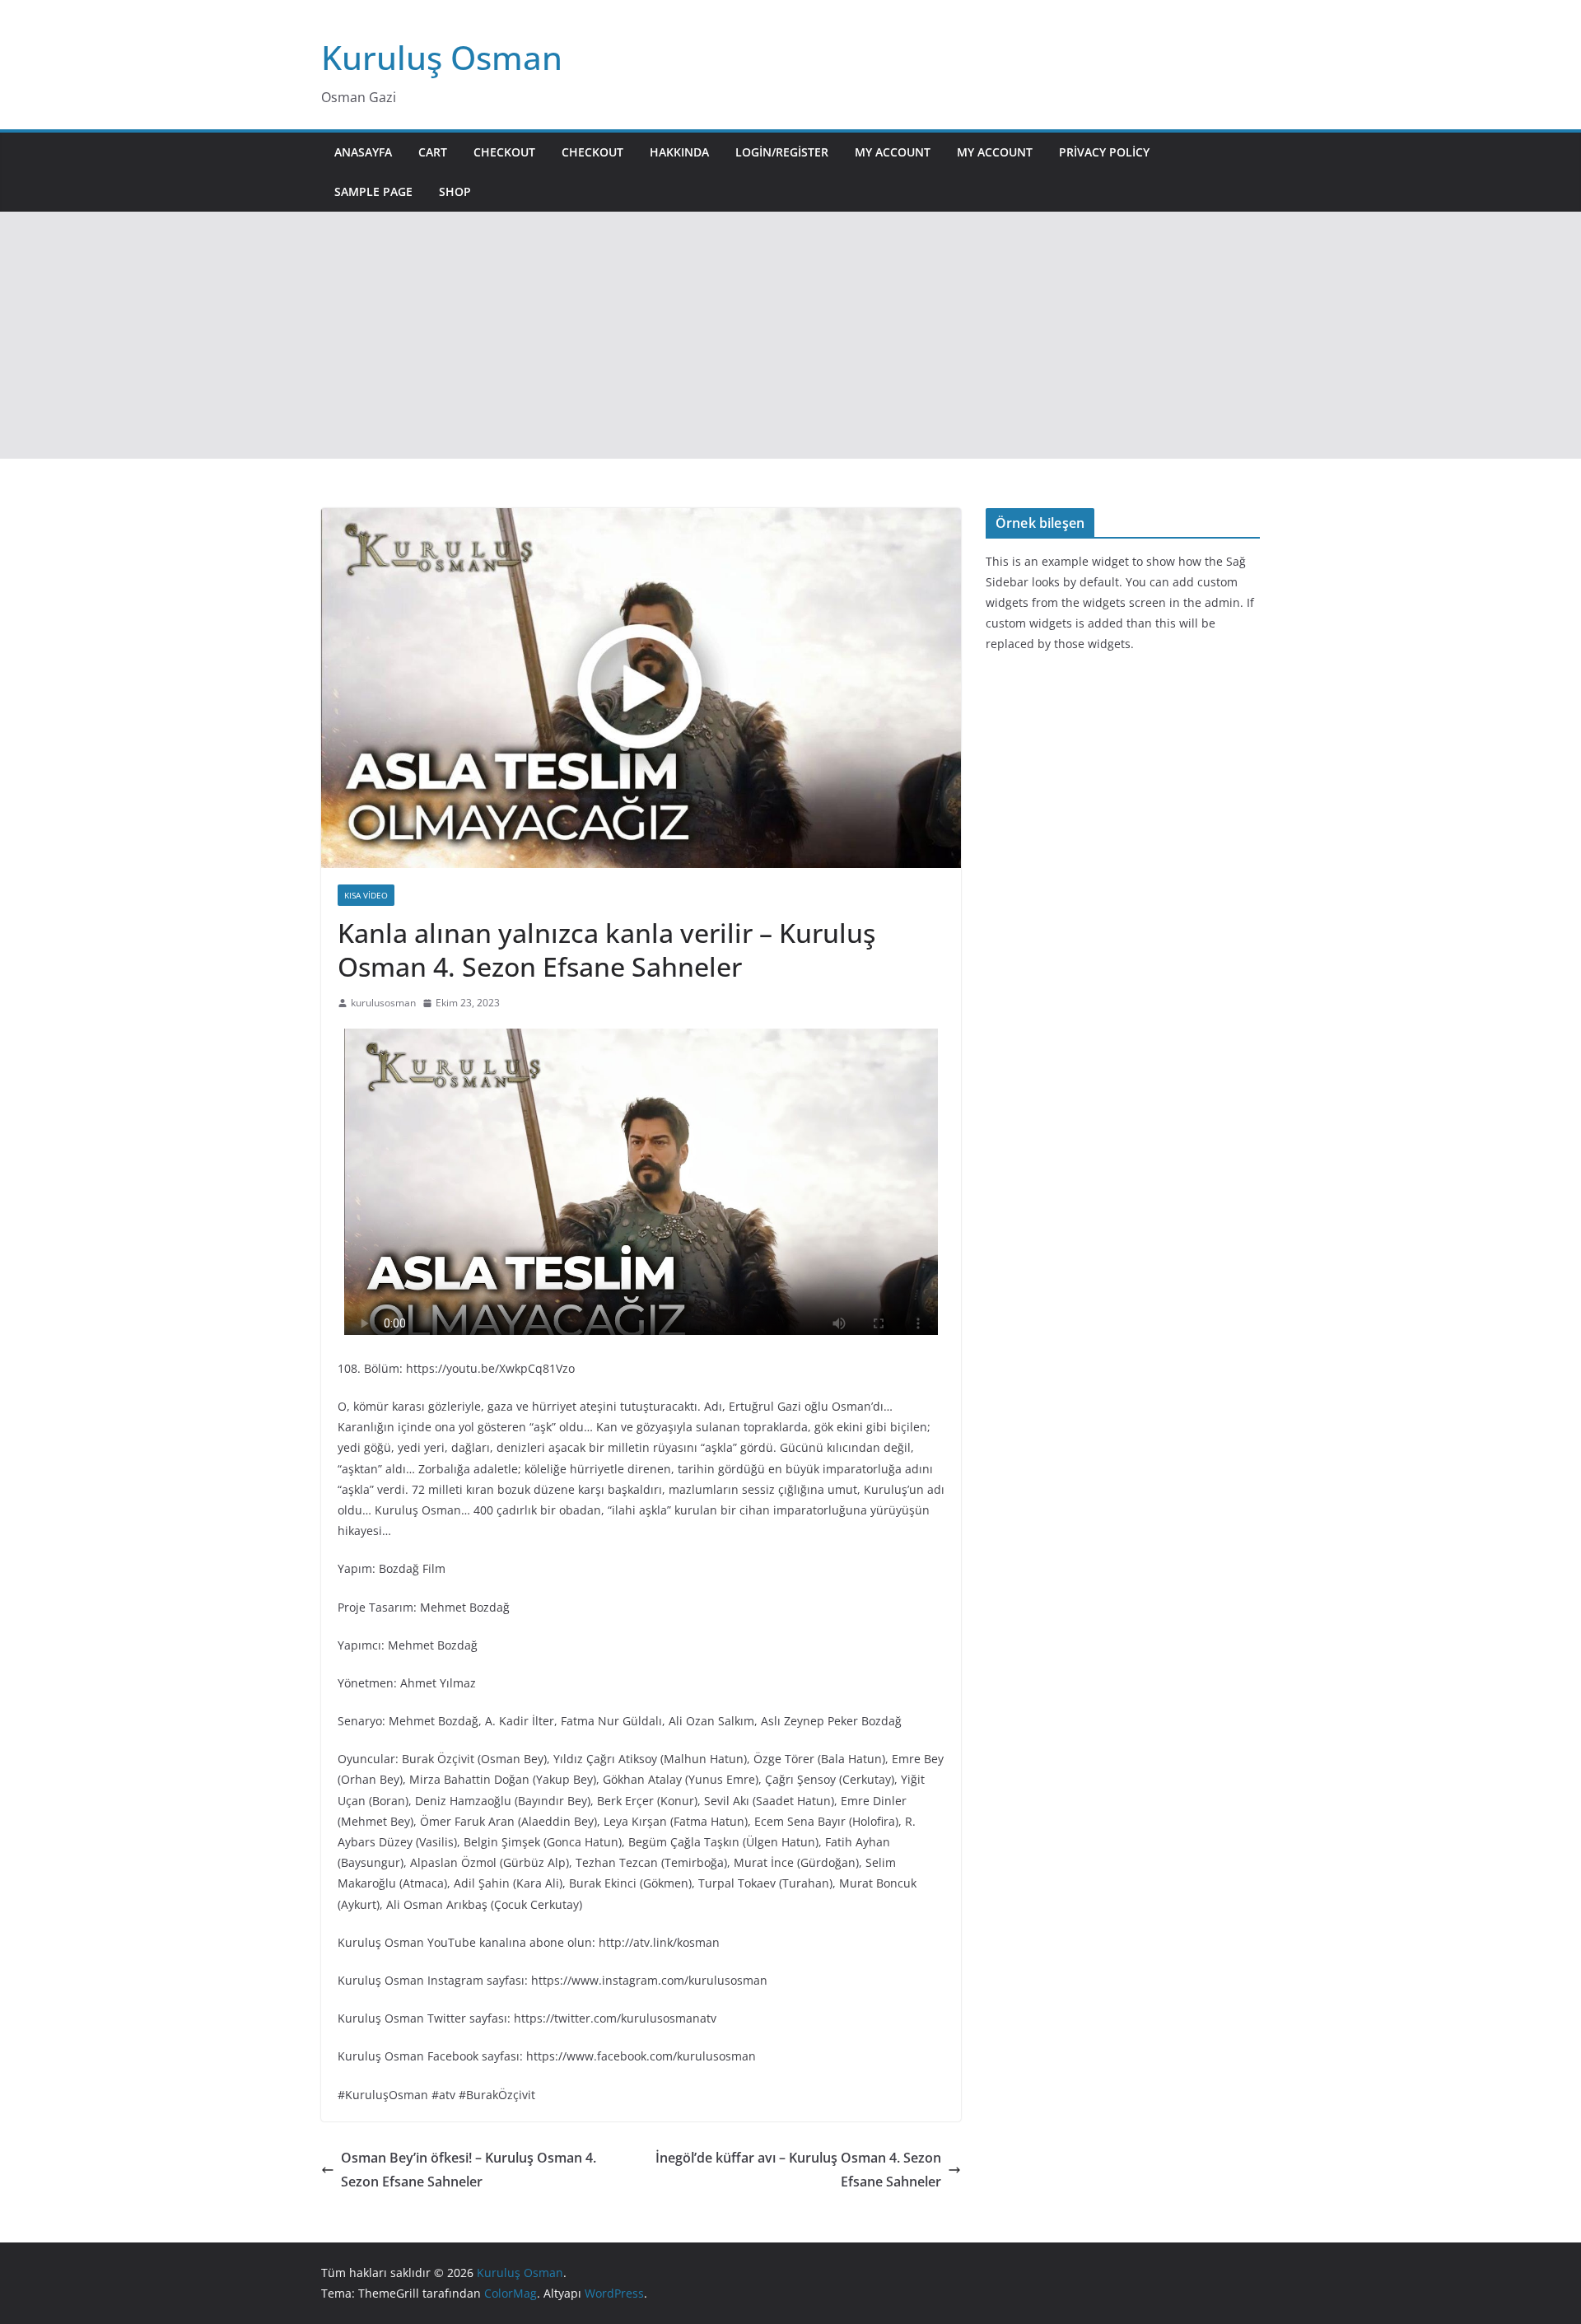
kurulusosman (383, 1003)
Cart (433, 152)
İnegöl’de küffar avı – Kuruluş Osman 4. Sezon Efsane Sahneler (798, 2170)
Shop (455, 191)
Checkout (504, 152)
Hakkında (679, 152)
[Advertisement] (790, 335)
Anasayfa (363, 152)
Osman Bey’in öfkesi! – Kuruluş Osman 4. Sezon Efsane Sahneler (469, 2170)
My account (893, 152)
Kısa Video (366, 895)
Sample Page (373, 191)
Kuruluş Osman (442, 57)
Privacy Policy (1104, 152)
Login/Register (782, 152)
